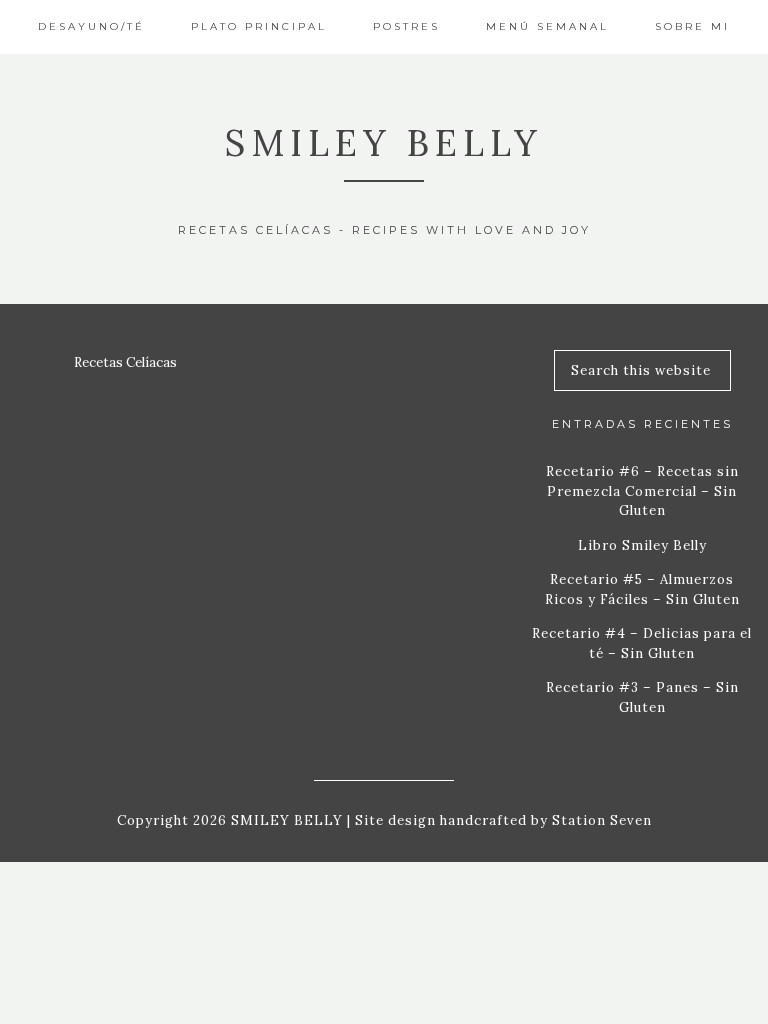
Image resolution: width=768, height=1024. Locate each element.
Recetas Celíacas (125, 362)
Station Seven (600, 820)
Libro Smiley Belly (642, 545)
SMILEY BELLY (384, 143)
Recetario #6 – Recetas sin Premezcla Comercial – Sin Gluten (642, 491)
